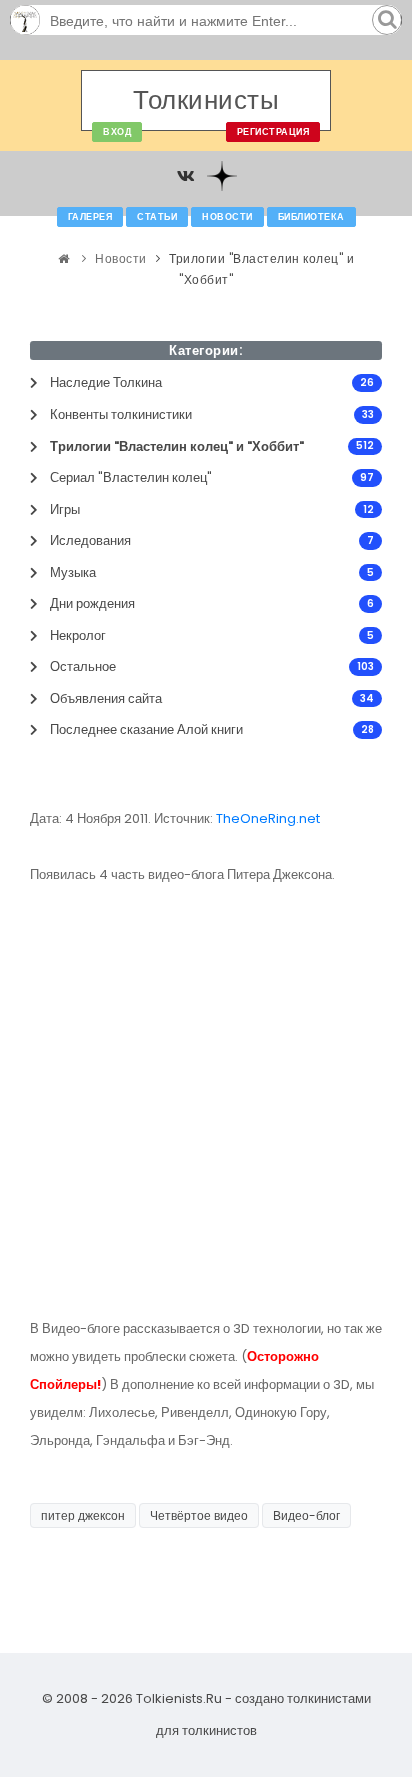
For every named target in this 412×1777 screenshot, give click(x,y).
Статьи (157, 217)
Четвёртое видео (199, 1515)
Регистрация (273, 132)
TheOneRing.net (269, 818)
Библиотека (311, 217)
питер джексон (83, 1515)
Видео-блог (306, 1515)
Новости (227, 217)
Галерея (90, 217)
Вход (117, 132)
